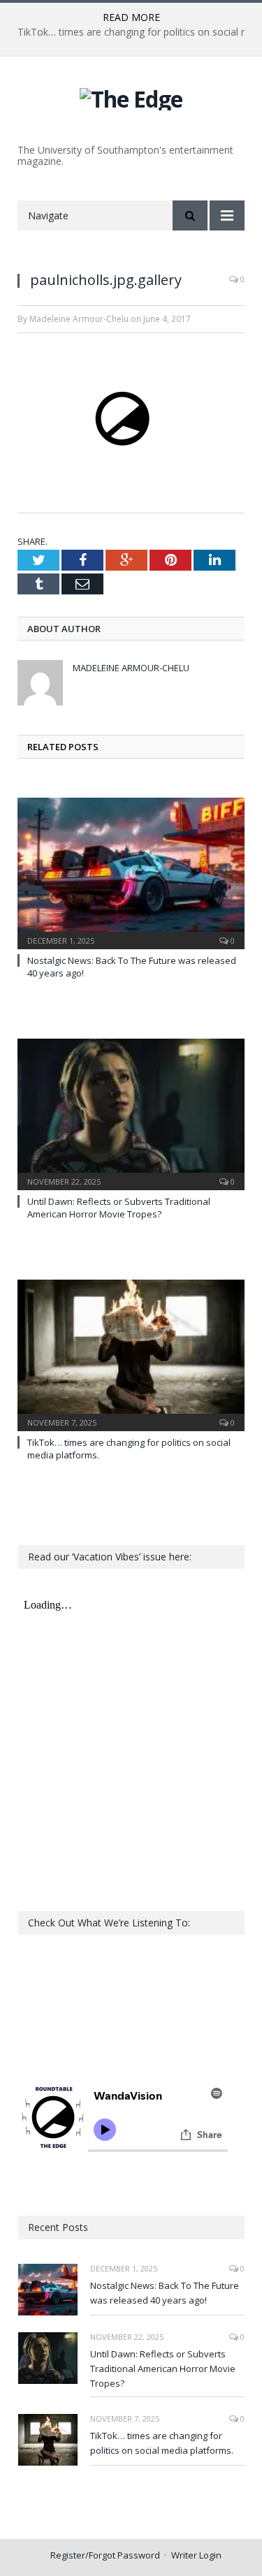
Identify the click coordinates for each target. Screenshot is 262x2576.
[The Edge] (131, 97)
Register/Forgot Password (105, 2555)
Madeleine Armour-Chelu (131, 668)
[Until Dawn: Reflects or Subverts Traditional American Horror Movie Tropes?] (131, 1113)
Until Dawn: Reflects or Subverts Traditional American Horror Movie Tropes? (119, 1208)
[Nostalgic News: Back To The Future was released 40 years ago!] (131, 872)
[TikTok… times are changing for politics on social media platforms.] (131, 1354)
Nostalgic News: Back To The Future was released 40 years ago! (165, 2293)
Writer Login (196, 2555)
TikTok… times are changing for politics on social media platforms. (162, 2443)
